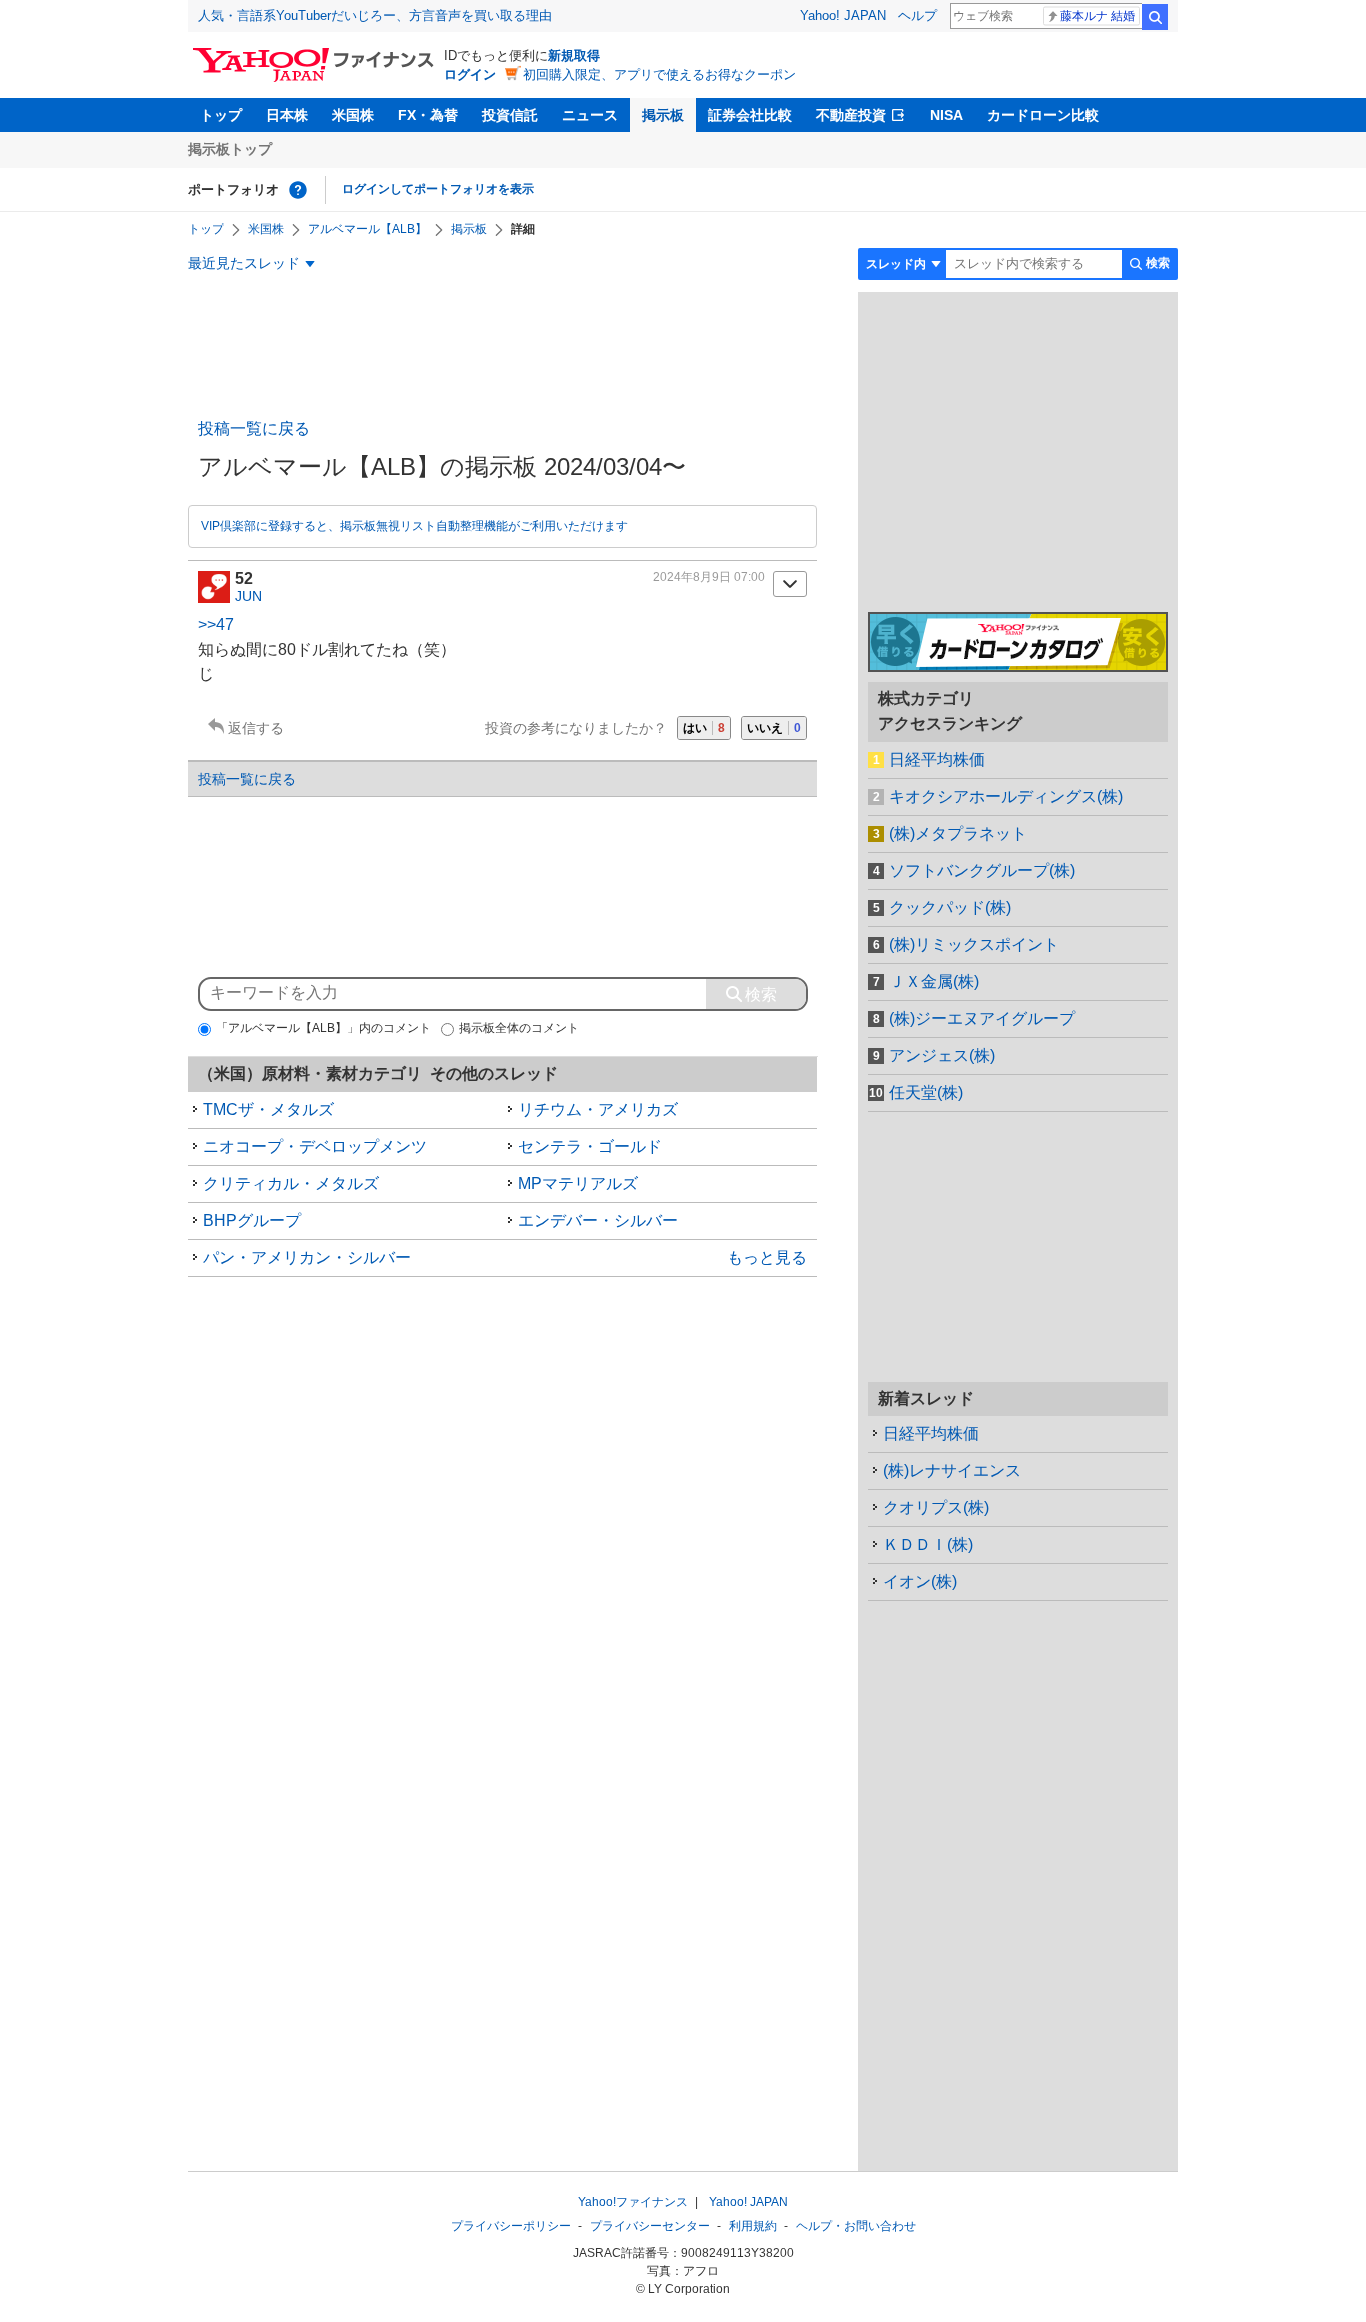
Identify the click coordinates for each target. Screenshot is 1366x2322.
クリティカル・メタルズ (291, 1183)
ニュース (590, 115)
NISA (946, 115)
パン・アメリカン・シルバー (307, 1257)
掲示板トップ (230, 149)
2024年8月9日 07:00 (709, 577)
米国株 (353, 115)
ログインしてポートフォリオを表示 (438, 189)
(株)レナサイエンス (952, 1470)
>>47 (216, 624)
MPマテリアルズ (578, 1183)
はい (704, 728)
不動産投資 (851, 115)
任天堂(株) (926, 1092)
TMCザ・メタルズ (268, 1109)
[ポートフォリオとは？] (298, 190)
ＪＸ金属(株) (934, 981)
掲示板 (663, 115)
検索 (1155, 17)
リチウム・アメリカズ (598, 1109)
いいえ (774, 728)
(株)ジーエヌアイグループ (982, 1018)
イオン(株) (920, 1581)
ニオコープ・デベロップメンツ (315, 1146)
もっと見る (767, 1257)
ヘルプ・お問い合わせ (856, 2226)
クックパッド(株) (950, 907)
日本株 (287, 115)
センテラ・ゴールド (590, 1146)
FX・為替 (428, 115)
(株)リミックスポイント (974, 944)
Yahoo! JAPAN (843, 15)
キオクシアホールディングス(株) (1006, 796)
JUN (248, 596)
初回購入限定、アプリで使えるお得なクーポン (659, 74)
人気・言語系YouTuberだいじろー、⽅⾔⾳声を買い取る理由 (375, 15)
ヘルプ (917, 15)
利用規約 (753, 2226)
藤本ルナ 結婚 (1097, 16)
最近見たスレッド (244, 263)
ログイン (470, 74)
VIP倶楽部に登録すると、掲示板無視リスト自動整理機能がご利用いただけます (414, 526)
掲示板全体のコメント (519, 1028)
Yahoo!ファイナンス (633, 2202)
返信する (256, 728)
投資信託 (510, 115)
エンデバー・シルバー (598, 1220)
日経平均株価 (937, 759)
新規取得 (574, 55)
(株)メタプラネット (958, 833)
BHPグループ (252, 1220)
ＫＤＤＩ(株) (928, 1544)
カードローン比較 (1043, 115)
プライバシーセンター (650, 2226)
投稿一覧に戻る (254, 428)
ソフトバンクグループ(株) (982, 870)
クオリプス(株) (936, 1507)
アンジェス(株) (942, 1055)
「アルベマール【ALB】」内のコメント (323, 1028)
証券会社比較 (750, 115)
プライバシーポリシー (511, 2226)
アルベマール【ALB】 (367, 229)
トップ (221, 115)
